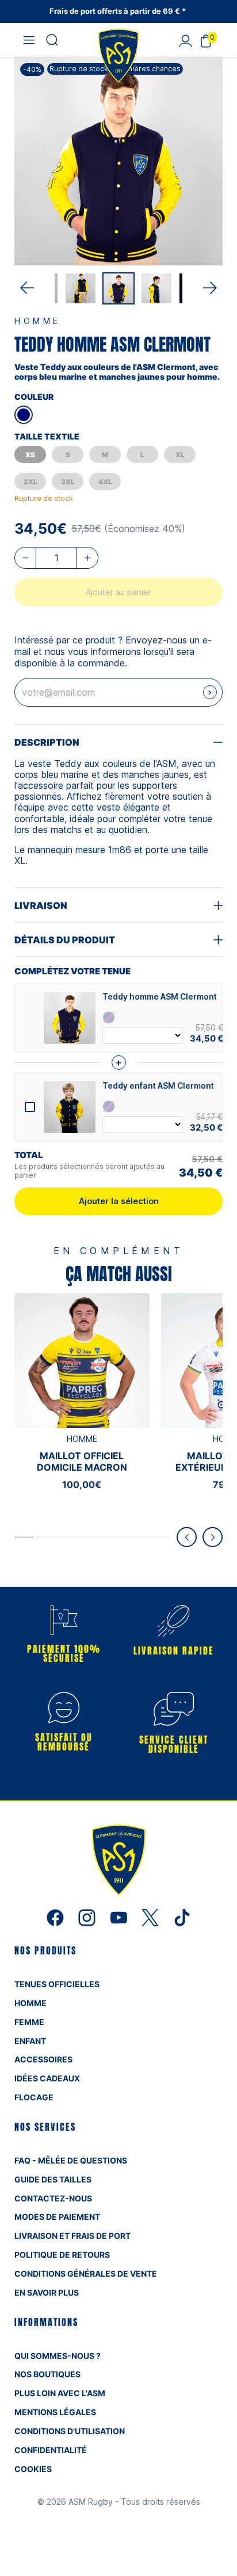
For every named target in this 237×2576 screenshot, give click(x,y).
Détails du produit (65, 940)
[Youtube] (120, 1916)
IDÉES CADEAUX (47, 2078)
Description (47, 742)
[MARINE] (24, 415)
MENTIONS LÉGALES (55, 2412)
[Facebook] (57, 1916)
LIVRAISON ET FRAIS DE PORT (72, 2236)
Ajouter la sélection (119, 1201)
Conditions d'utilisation (70, 2431)
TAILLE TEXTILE (47, 436)
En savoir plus (47, 2292)
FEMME (29, 2022)
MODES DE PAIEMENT (57, 2217)
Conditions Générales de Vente (86, 2274)
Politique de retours (62, 2255)
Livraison (41, 905)
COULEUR (34, 397)
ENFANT (30, 2041)
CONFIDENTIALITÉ (51, 2450)
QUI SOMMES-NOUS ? (58, 2356)
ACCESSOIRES (43, 2059)
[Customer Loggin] (185, 40)
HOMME (30, 2003)
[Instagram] (88, 1916)
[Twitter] (152, 1916)
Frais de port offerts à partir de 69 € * (118, 11)
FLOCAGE (34, 2097)
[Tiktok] (182, 1916)
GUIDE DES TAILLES (53, 2179)
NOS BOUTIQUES (47, 2374)
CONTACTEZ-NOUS (53, 2198)
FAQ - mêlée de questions (71, 2160)
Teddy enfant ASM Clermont (158, 1086)
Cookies (33, 2469)
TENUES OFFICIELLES (57, 1984)
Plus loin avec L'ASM (60, 2393)
